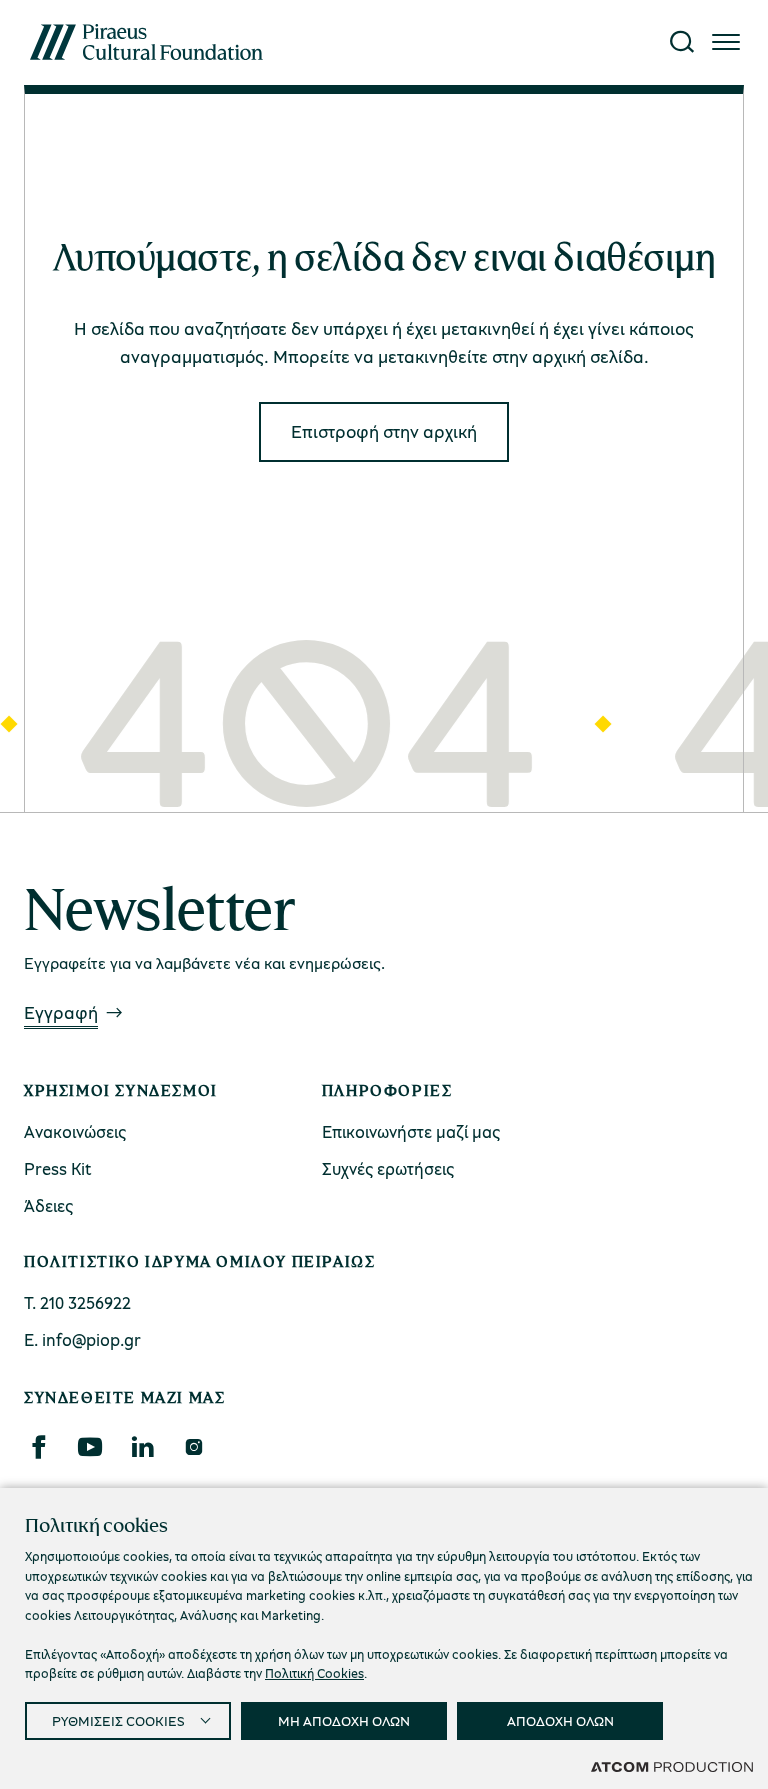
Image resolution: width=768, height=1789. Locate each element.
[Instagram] (193, 1447)
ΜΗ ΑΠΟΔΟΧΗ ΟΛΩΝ (344, 1720)
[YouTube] (90, 1447)
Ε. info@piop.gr (82, 1339)
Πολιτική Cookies (314, 1673)
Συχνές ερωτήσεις (388, 1168)
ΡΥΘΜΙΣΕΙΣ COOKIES (118, 1720)
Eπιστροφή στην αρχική (384, 431)
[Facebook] (38, 1447)
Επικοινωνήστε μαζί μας (411, 1131)
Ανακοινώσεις (75, 1131)
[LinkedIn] (142, 1447)
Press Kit (58, 1168)
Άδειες (48, 1205)
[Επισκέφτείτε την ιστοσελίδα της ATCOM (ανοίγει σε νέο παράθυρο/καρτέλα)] (672, 1766)
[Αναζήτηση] (682, 42)
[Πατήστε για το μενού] (726, 42)
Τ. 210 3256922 (77, 1302)
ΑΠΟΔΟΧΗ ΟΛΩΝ (560, 1720)
